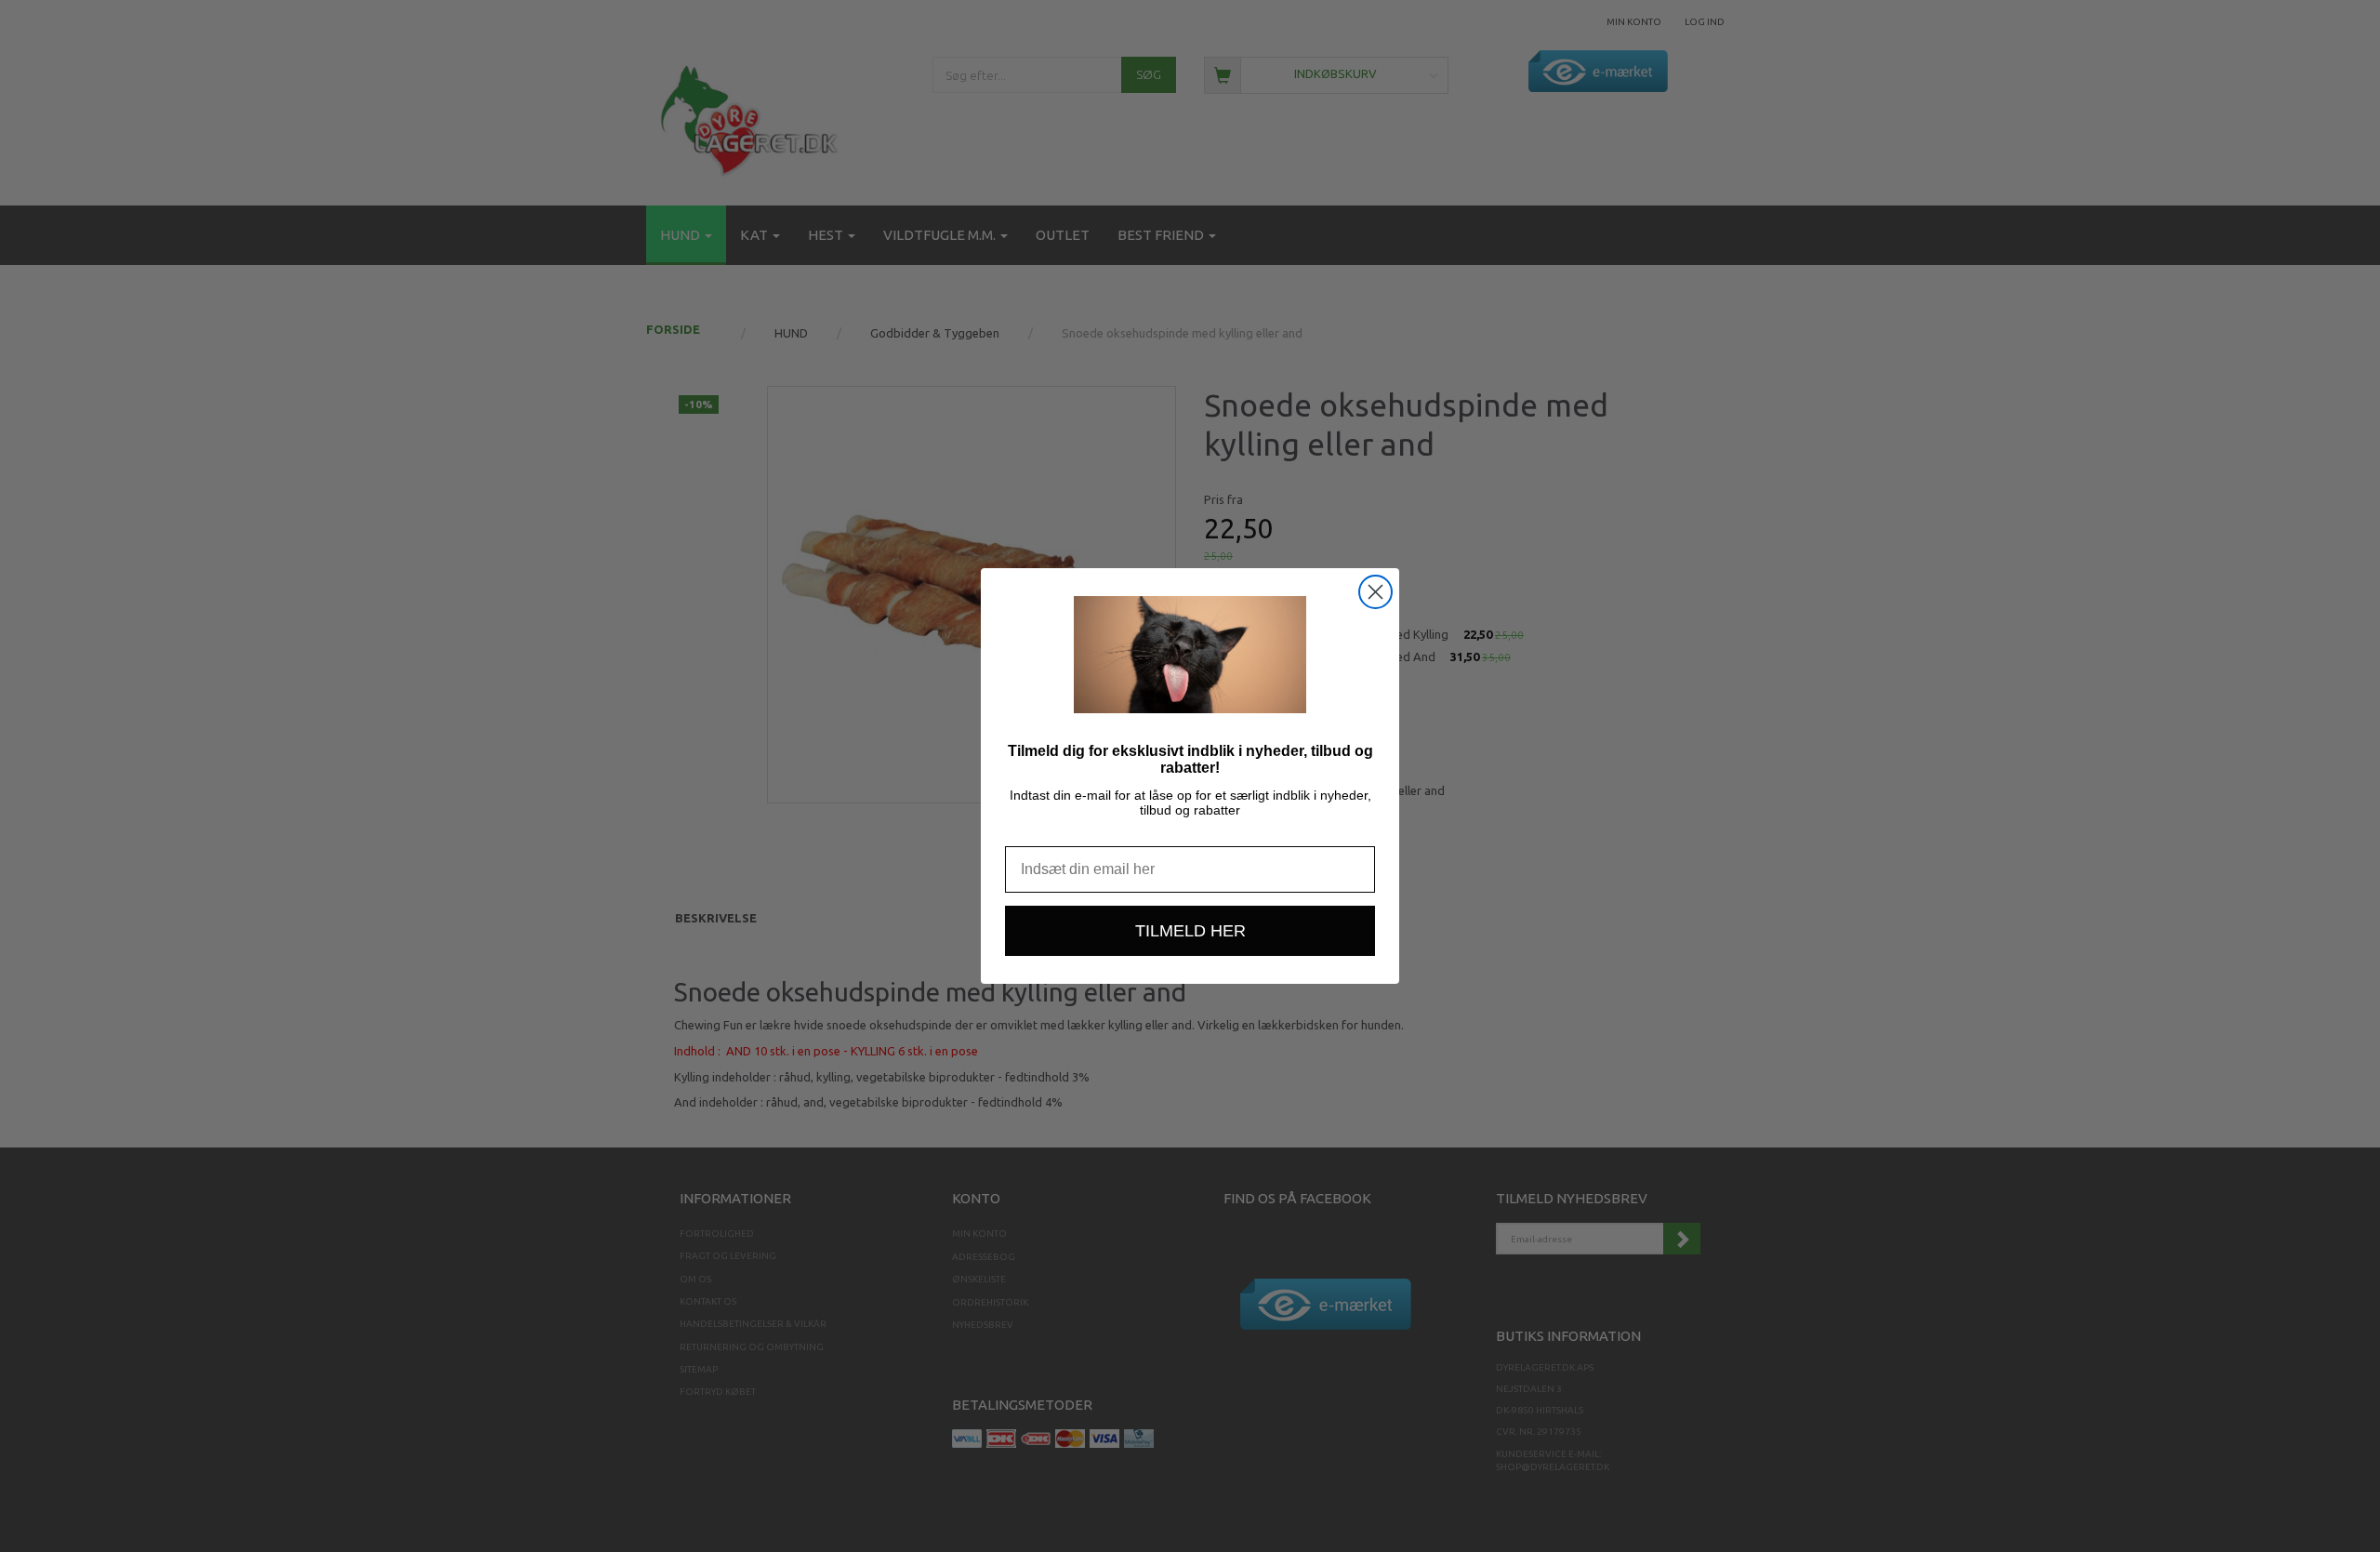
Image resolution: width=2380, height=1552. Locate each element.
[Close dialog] (1375, 592)
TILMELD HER (1190, 931)
